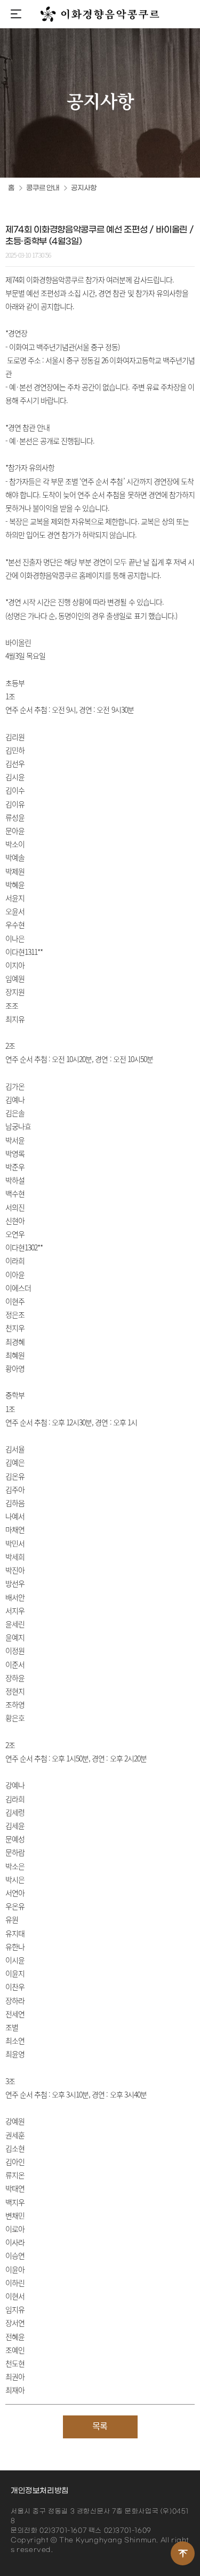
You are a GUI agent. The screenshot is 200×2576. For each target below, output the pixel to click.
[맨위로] (183, 2553)
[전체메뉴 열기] (16, 15)
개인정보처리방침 (40, 2491)
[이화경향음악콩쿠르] (100, 14)
